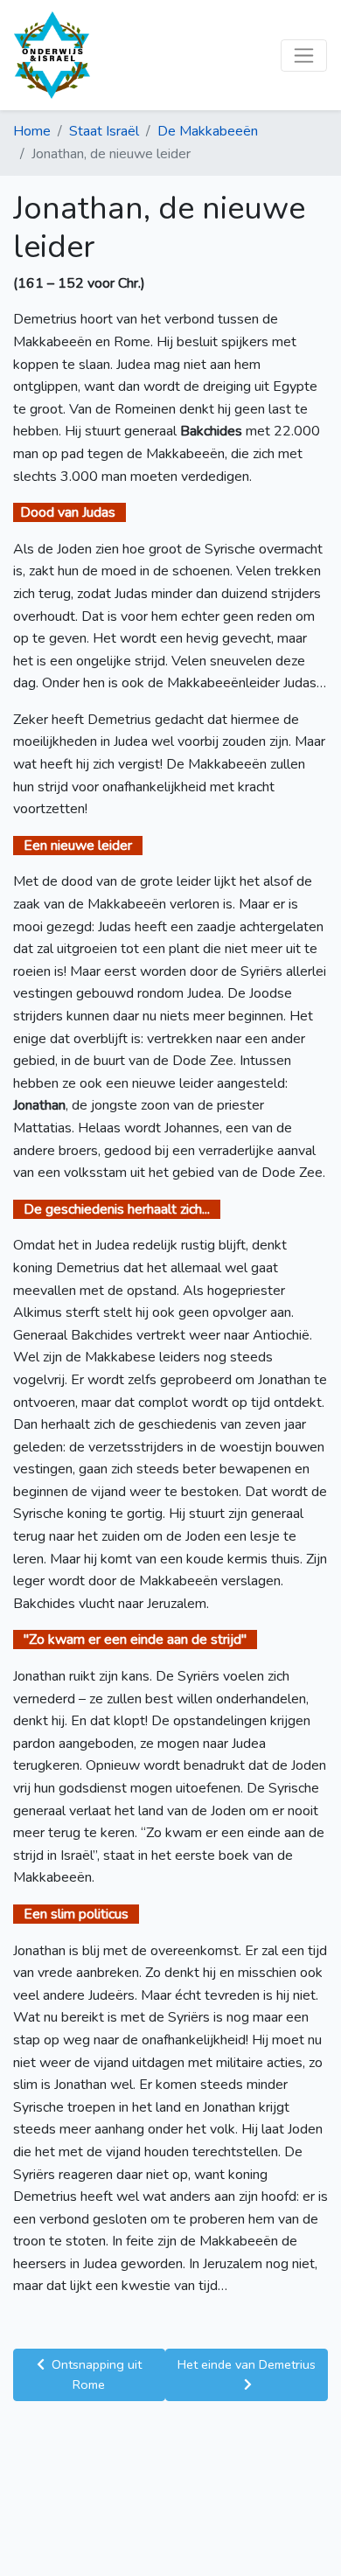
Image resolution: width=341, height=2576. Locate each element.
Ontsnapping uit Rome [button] (95, 2374)
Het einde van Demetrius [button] (247, 2364)
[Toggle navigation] (304, 56)
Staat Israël (104, 131)
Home (32, 131)
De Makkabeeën (208, 131)
